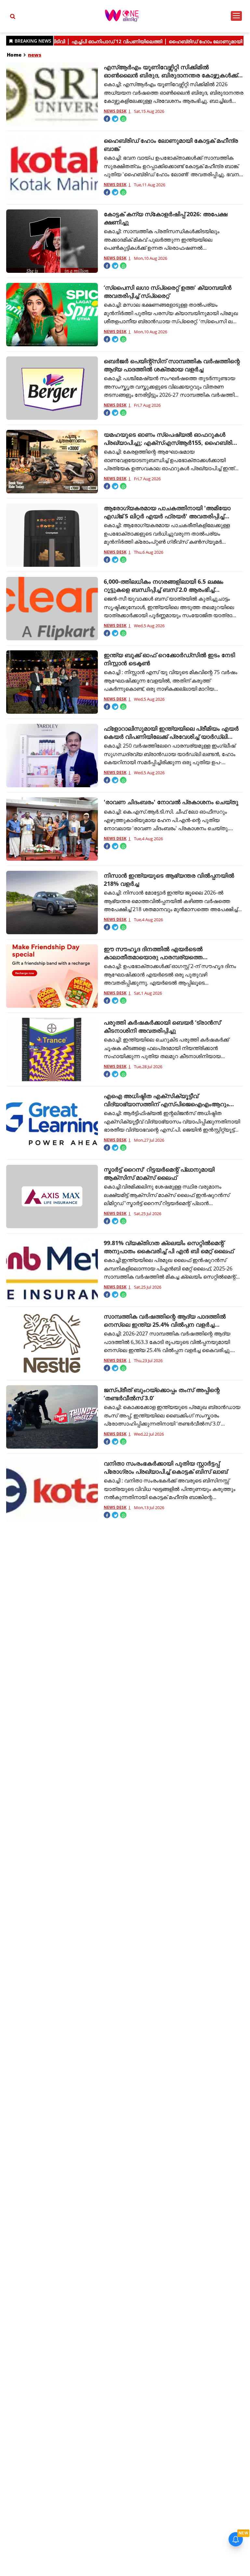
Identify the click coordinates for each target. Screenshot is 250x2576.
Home (14, 55)
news (35, 55)
